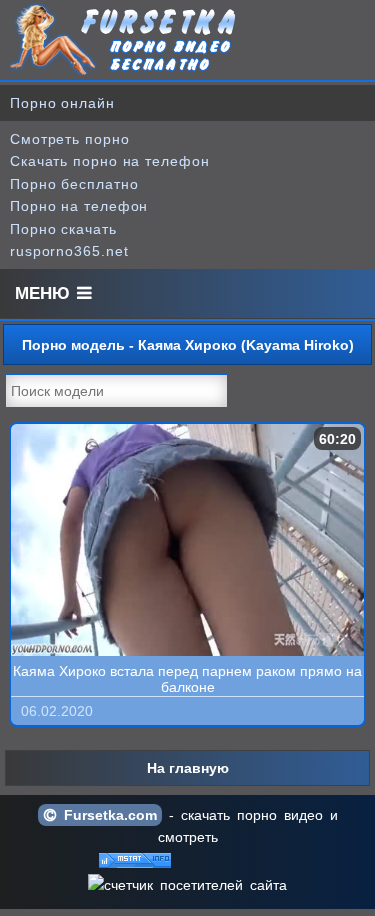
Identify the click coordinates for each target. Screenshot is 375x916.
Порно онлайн (62, 103)
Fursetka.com (107, 815)
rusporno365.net (69, 251)
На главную (188, 768)
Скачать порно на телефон (110, 161)
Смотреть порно (70, 139)
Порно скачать (63, 229)
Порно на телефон (79, 206)
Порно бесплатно (74, 184)
